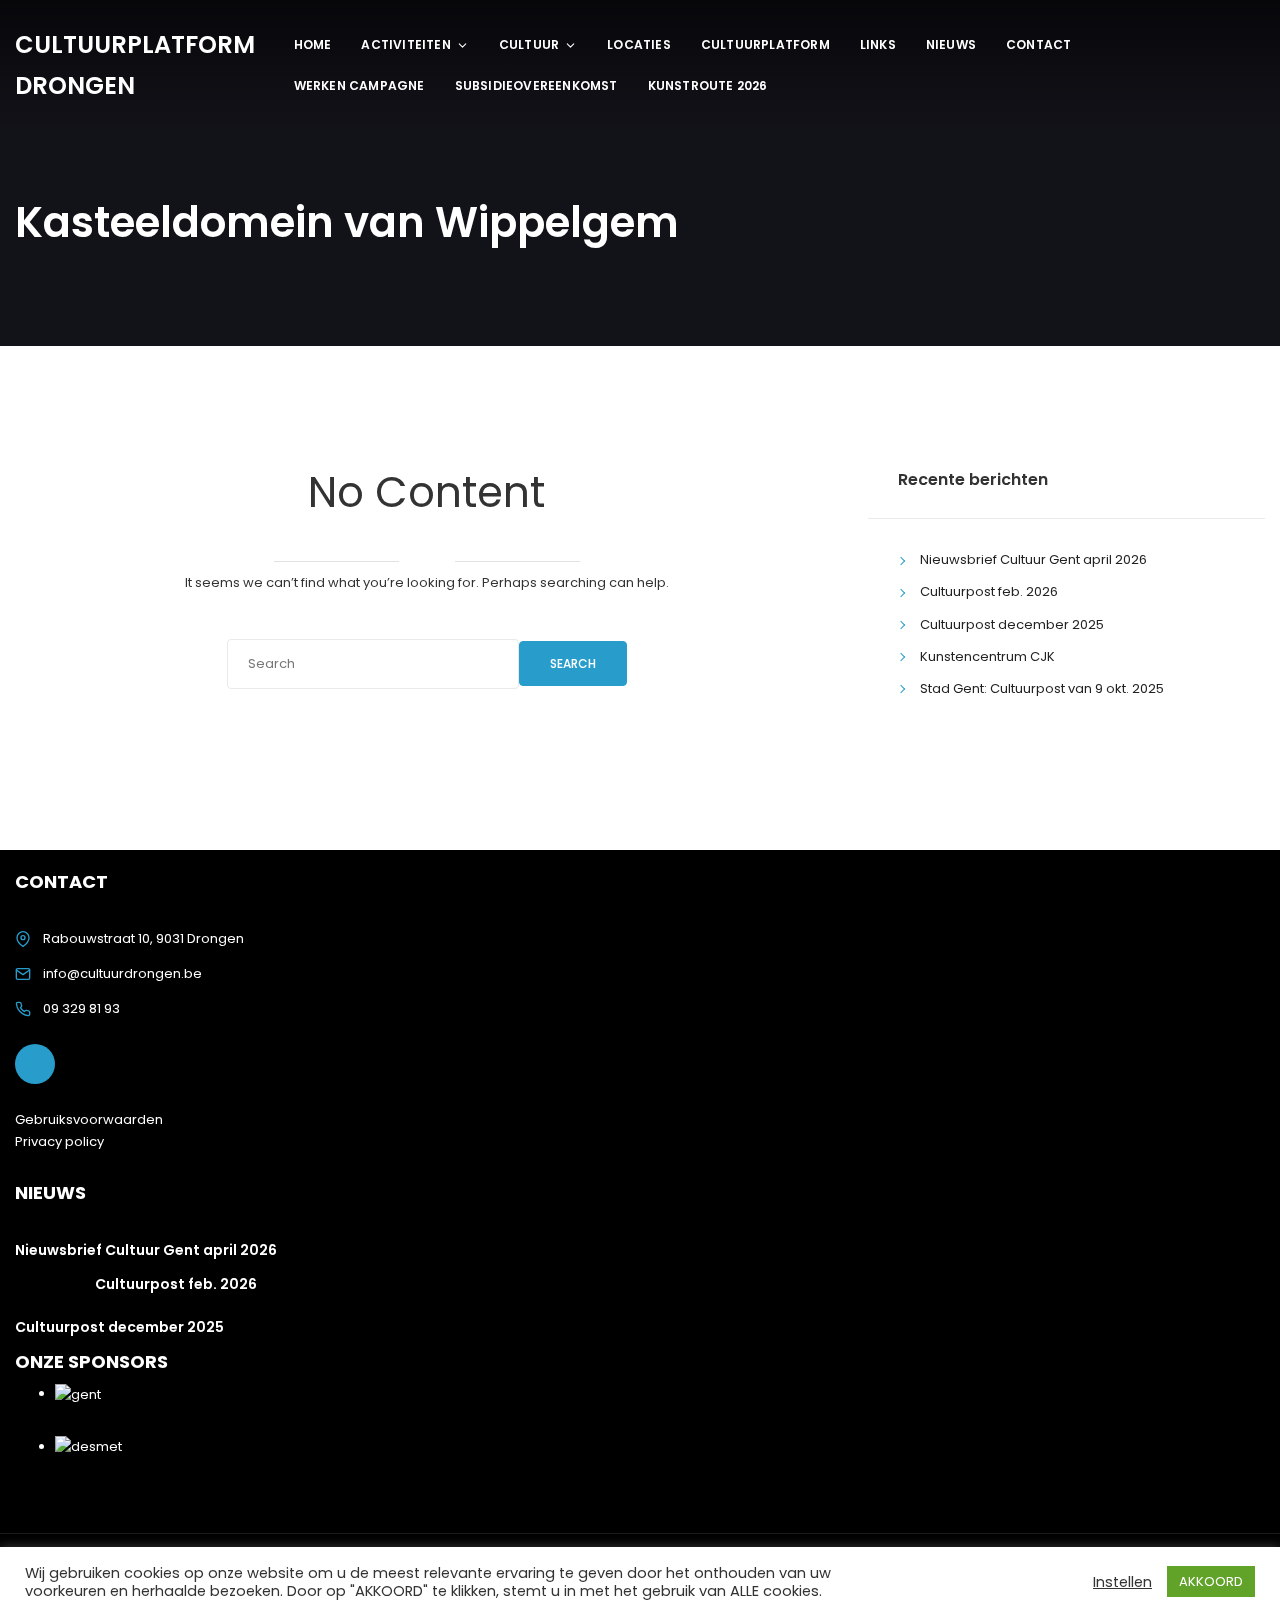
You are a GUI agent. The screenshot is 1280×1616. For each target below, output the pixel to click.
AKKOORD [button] (1211, 1581)
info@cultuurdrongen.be (122, 973)
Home (313, 44)
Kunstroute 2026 (708, 85)
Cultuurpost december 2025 (1012, 624)
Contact (1038, 44)
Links (878, 44)
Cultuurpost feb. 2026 (989, 591)
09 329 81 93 (81, 1008)
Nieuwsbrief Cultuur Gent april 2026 (1033, 559)
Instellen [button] (1122, 1582)
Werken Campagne (359, 85)
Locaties (639, 44)
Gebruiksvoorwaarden (89, 1119)
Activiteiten (405, 44)
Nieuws (951, 44)
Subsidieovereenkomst (536, 85)
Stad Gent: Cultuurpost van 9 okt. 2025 (1042, 688)
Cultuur (529, 44)
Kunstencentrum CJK (987, 656)
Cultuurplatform (765, 44)
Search (573, 663)
